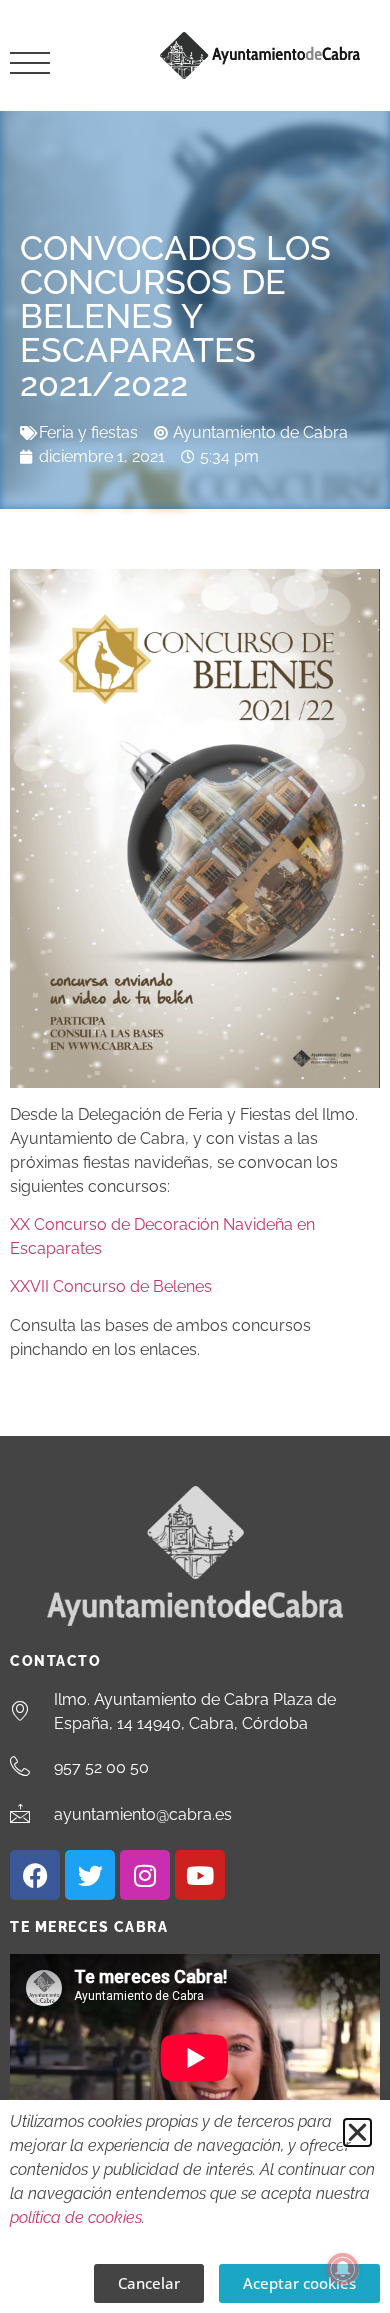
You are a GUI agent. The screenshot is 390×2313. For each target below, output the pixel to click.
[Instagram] (145, 1875)
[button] (357, 2132)
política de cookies (76, 2217)
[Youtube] (200, 1875)
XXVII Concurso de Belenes (111, 1286)
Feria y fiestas (88, 432)
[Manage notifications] (343, 2269)
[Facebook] (35, 1875)
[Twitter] (90, 1875)
